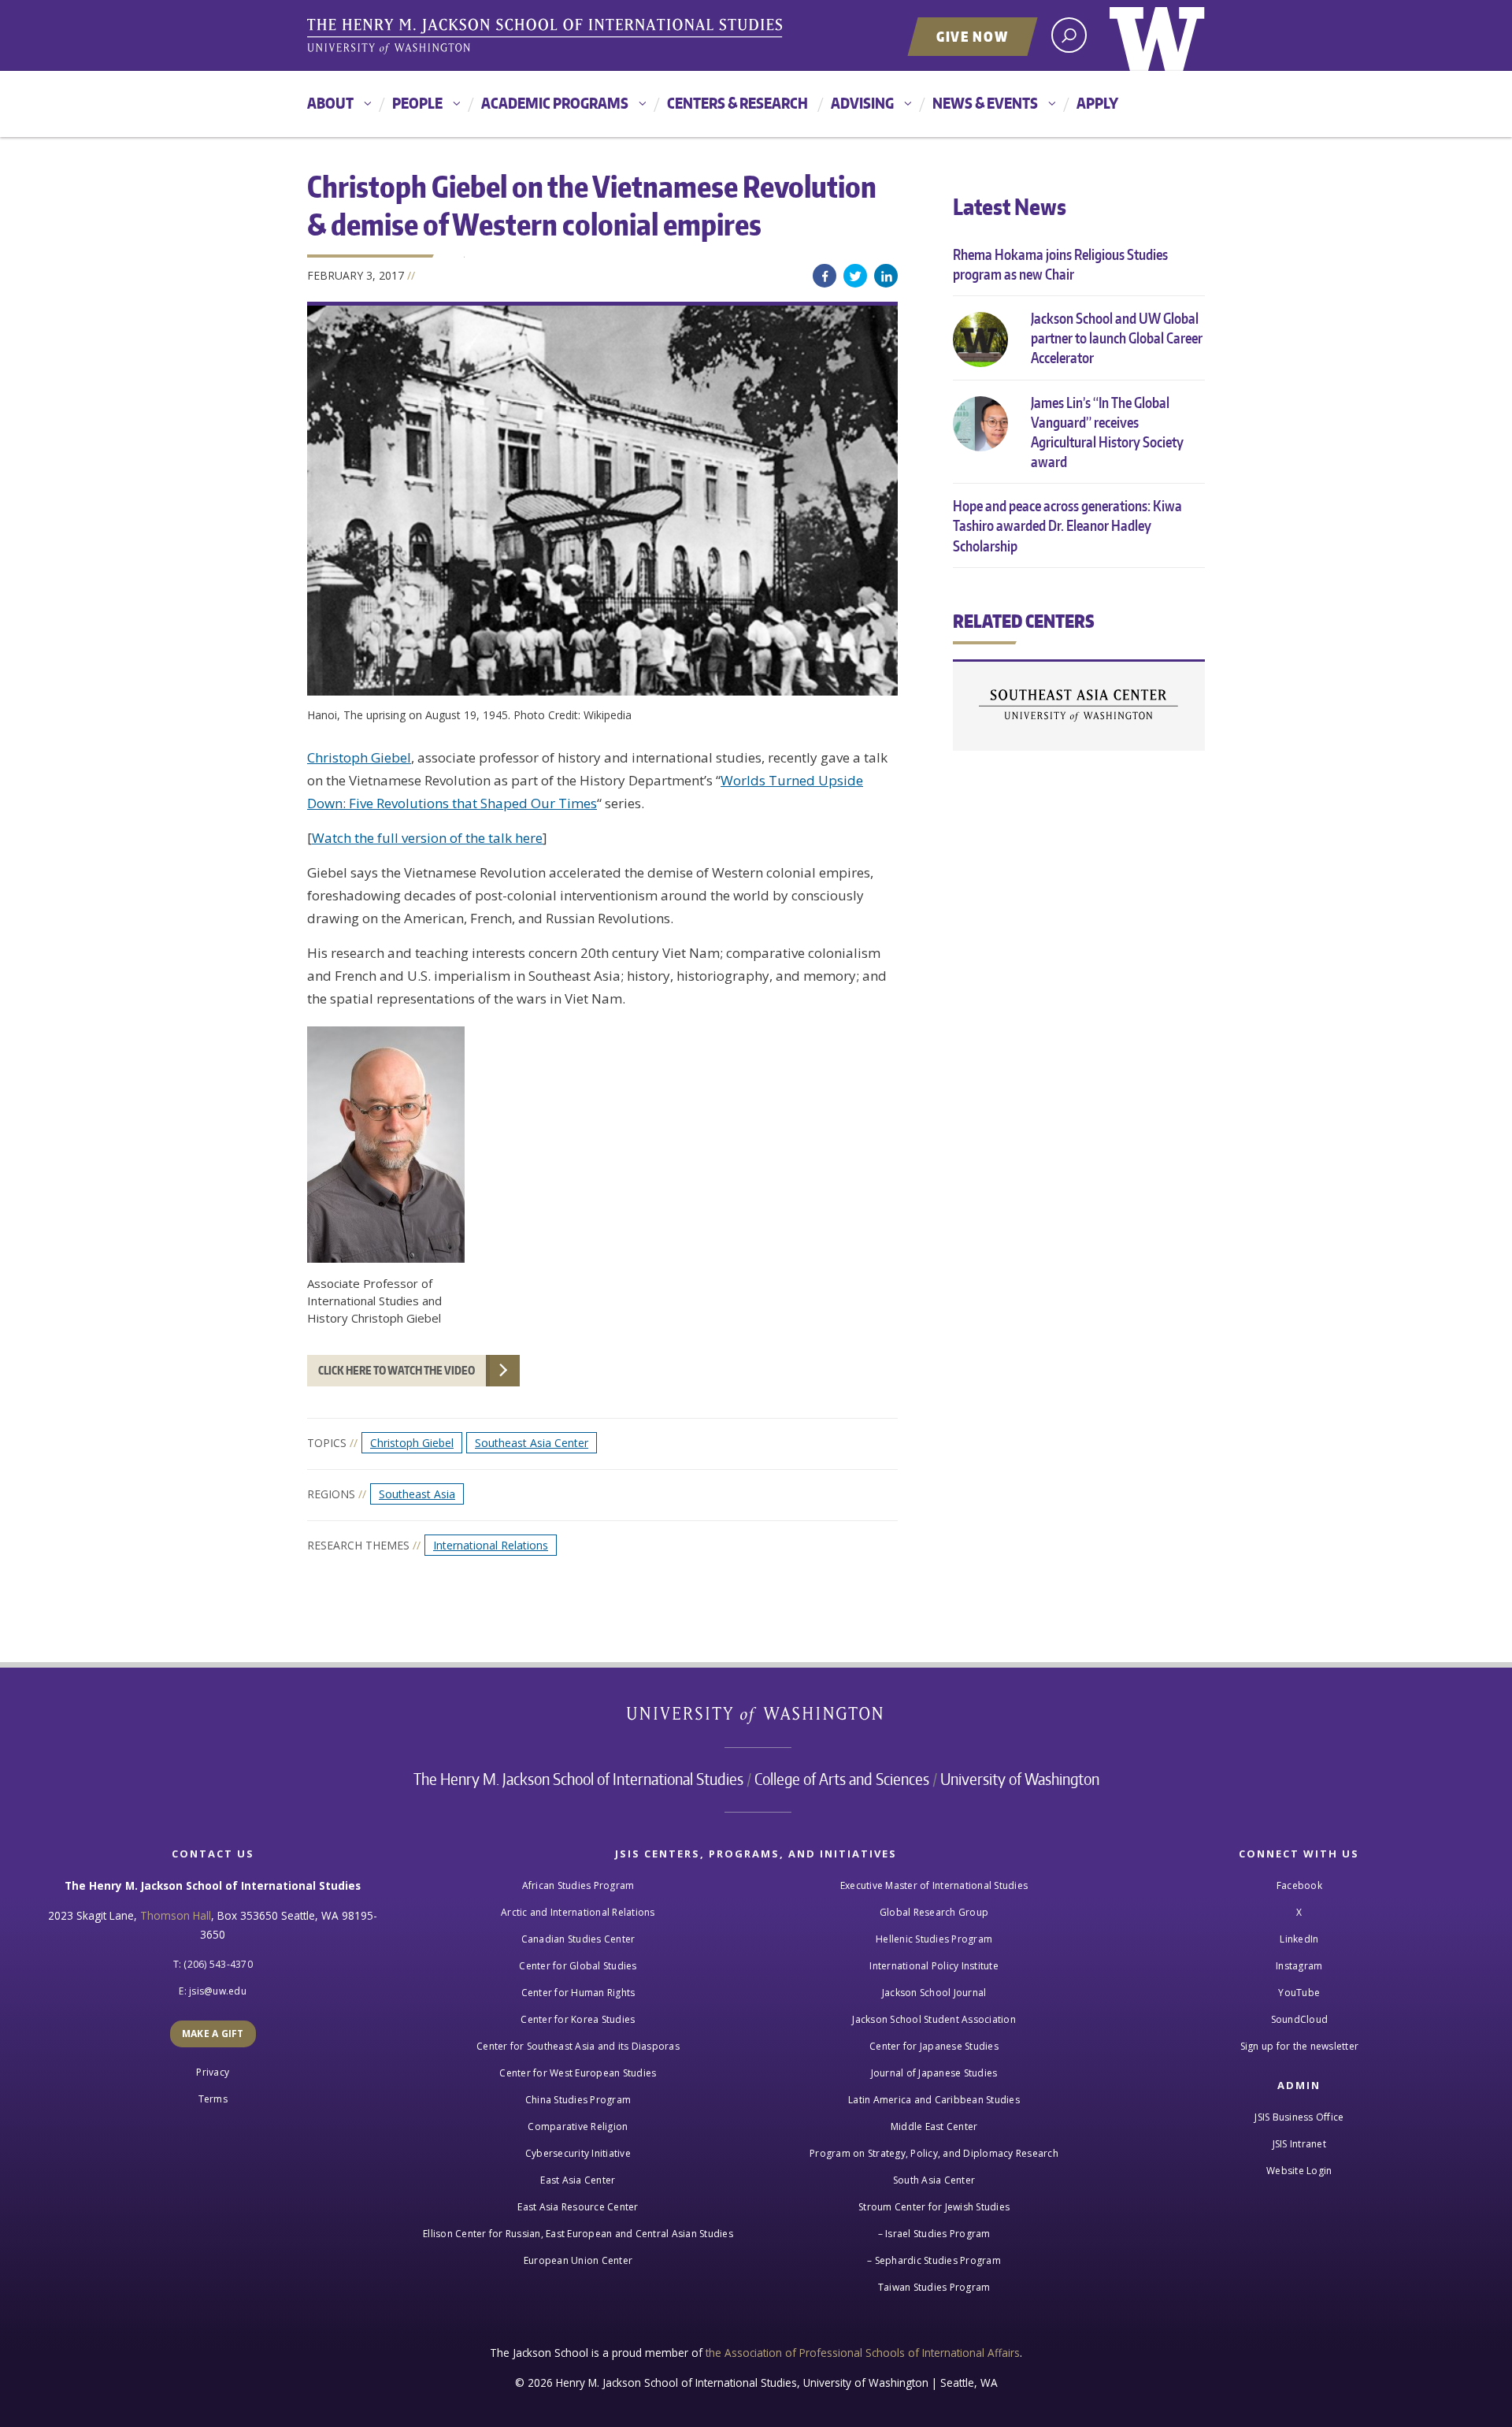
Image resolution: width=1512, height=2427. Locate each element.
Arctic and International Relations (578, 1912)
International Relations (491, 1545)
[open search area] (1069, 35)
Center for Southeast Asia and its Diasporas (578, 2046)
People (417, 103)
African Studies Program (578, 1885)
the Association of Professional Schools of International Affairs (863, 2353)
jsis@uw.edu (218, 1991)
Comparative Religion (578, 2126)
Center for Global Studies (578, 1966)
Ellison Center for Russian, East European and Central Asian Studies (578, 2234)
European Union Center (578, 2260)
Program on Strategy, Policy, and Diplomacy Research (934, 2153)
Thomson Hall (176, 1915)
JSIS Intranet (1299, 2144)
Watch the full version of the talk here (427, 838)
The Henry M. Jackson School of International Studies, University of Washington (547, 37)
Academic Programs (555, 103)
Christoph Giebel (359, 757)
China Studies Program (578, 2100)
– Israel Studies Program (934, 2234)
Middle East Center (934, 2126)
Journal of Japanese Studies (934, 2073)
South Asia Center (934, 2180)
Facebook (825, 276)
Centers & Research (737, 103)
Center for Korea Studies (578, 2019)
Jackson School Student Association (934, 2019)
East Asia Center (578, 2180)
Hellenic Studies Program (934, 1939)
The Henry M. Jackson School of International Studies (578, 1779)
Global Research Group (934, 1912)
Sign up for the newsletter (1300, 2046)
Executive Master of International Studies (934, 1885)
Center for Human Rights (578, 1993)
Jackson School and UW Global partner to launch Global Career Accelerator (1117, 338)
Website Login (1299, 2171)
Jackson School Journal (934, 1993)
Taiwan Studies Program (934, 2287)
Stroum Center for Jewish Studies (934, 2207)
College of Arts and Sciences (842, 1779)
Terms (213, 2099)
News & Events (985, 103)
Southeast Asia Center (532, 1443)
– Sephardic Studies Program (934, 2260)
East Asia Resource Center (578, 2207)
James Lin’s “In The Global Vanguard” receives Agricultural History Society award (1107, 432)
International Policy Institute (934, 1966)
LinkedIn (886, 276)
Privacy (213, 2072)
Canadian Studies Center (578, 1939)
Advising (862, 103)
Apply (1097, 103)
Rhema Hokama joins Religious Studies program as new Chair (1060, 264)
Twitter (855, 276)
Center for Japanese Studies (934, 2046)
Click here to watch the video (397, 1370)
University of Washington (1157, 35)
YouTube (1299, 1993)
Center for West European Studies (578, 2073)
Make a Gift (213, 2034)
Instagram (1299, 1966)
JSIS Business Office (1299, 2117)
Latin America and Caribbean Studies (934, 2100)
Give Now (973, 36)
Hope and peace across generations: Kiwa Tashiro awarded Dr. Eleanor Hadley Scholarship (1067, 525)
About (330, 103)
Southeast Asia (417, 1494)
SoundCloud (1300, 2019)
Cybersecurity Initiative (578, 2153)
